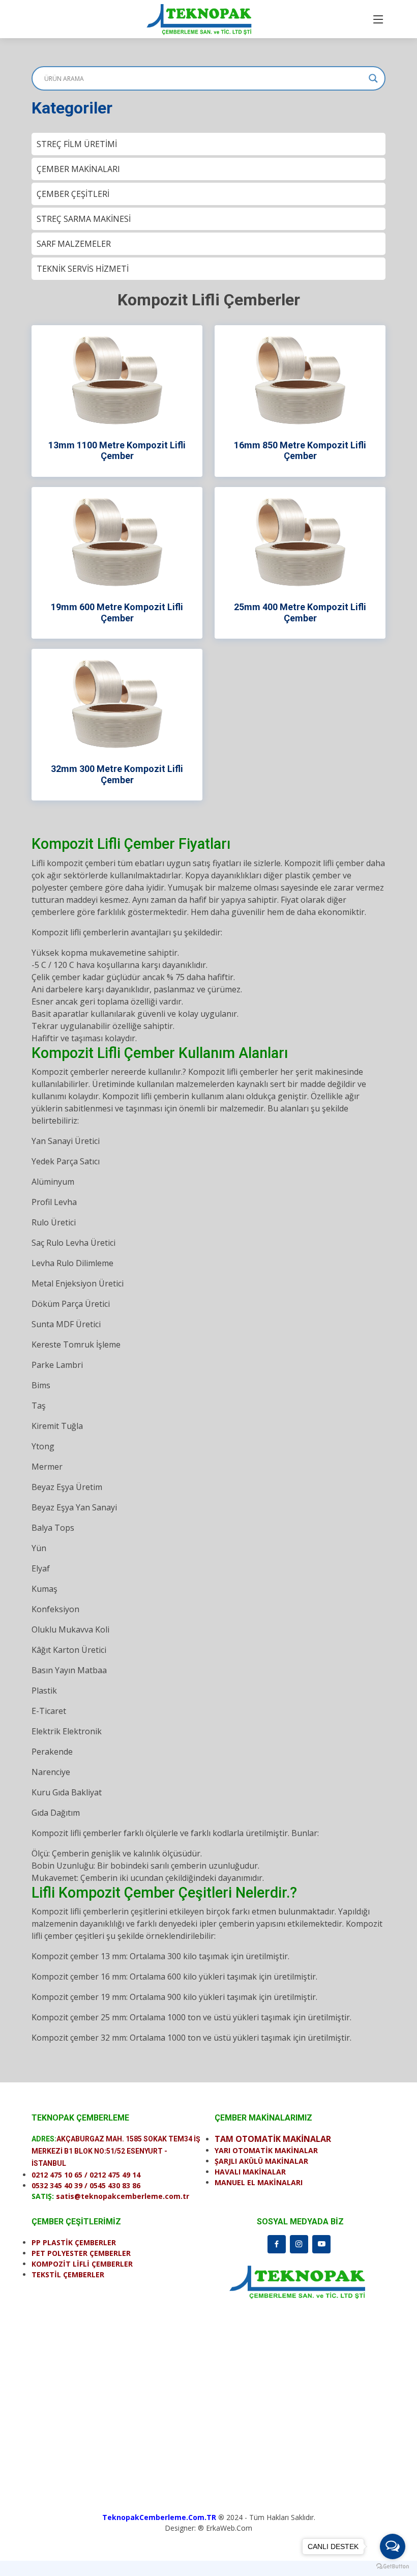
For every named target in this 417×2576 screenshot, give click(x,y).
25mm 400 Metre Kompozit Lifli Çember (300, 612)
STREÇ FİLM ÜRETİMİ (77, 144)
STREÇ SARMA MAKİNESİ (84, 219)
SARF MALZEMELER (74, 244)
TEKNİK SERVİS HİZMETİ (83, 269)
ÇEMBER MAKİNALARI (78, 169)
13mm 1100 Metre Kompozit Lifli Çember (117, 451)
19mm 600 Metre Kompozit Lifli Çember (117, 612)
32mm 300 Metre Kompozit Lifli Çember (117, 774)
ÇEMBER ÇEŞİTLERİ (73, 194)
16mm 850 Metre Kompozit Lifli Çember (300, 451)
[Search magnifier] (373, 78)
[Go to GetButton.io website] (393, 2566)
